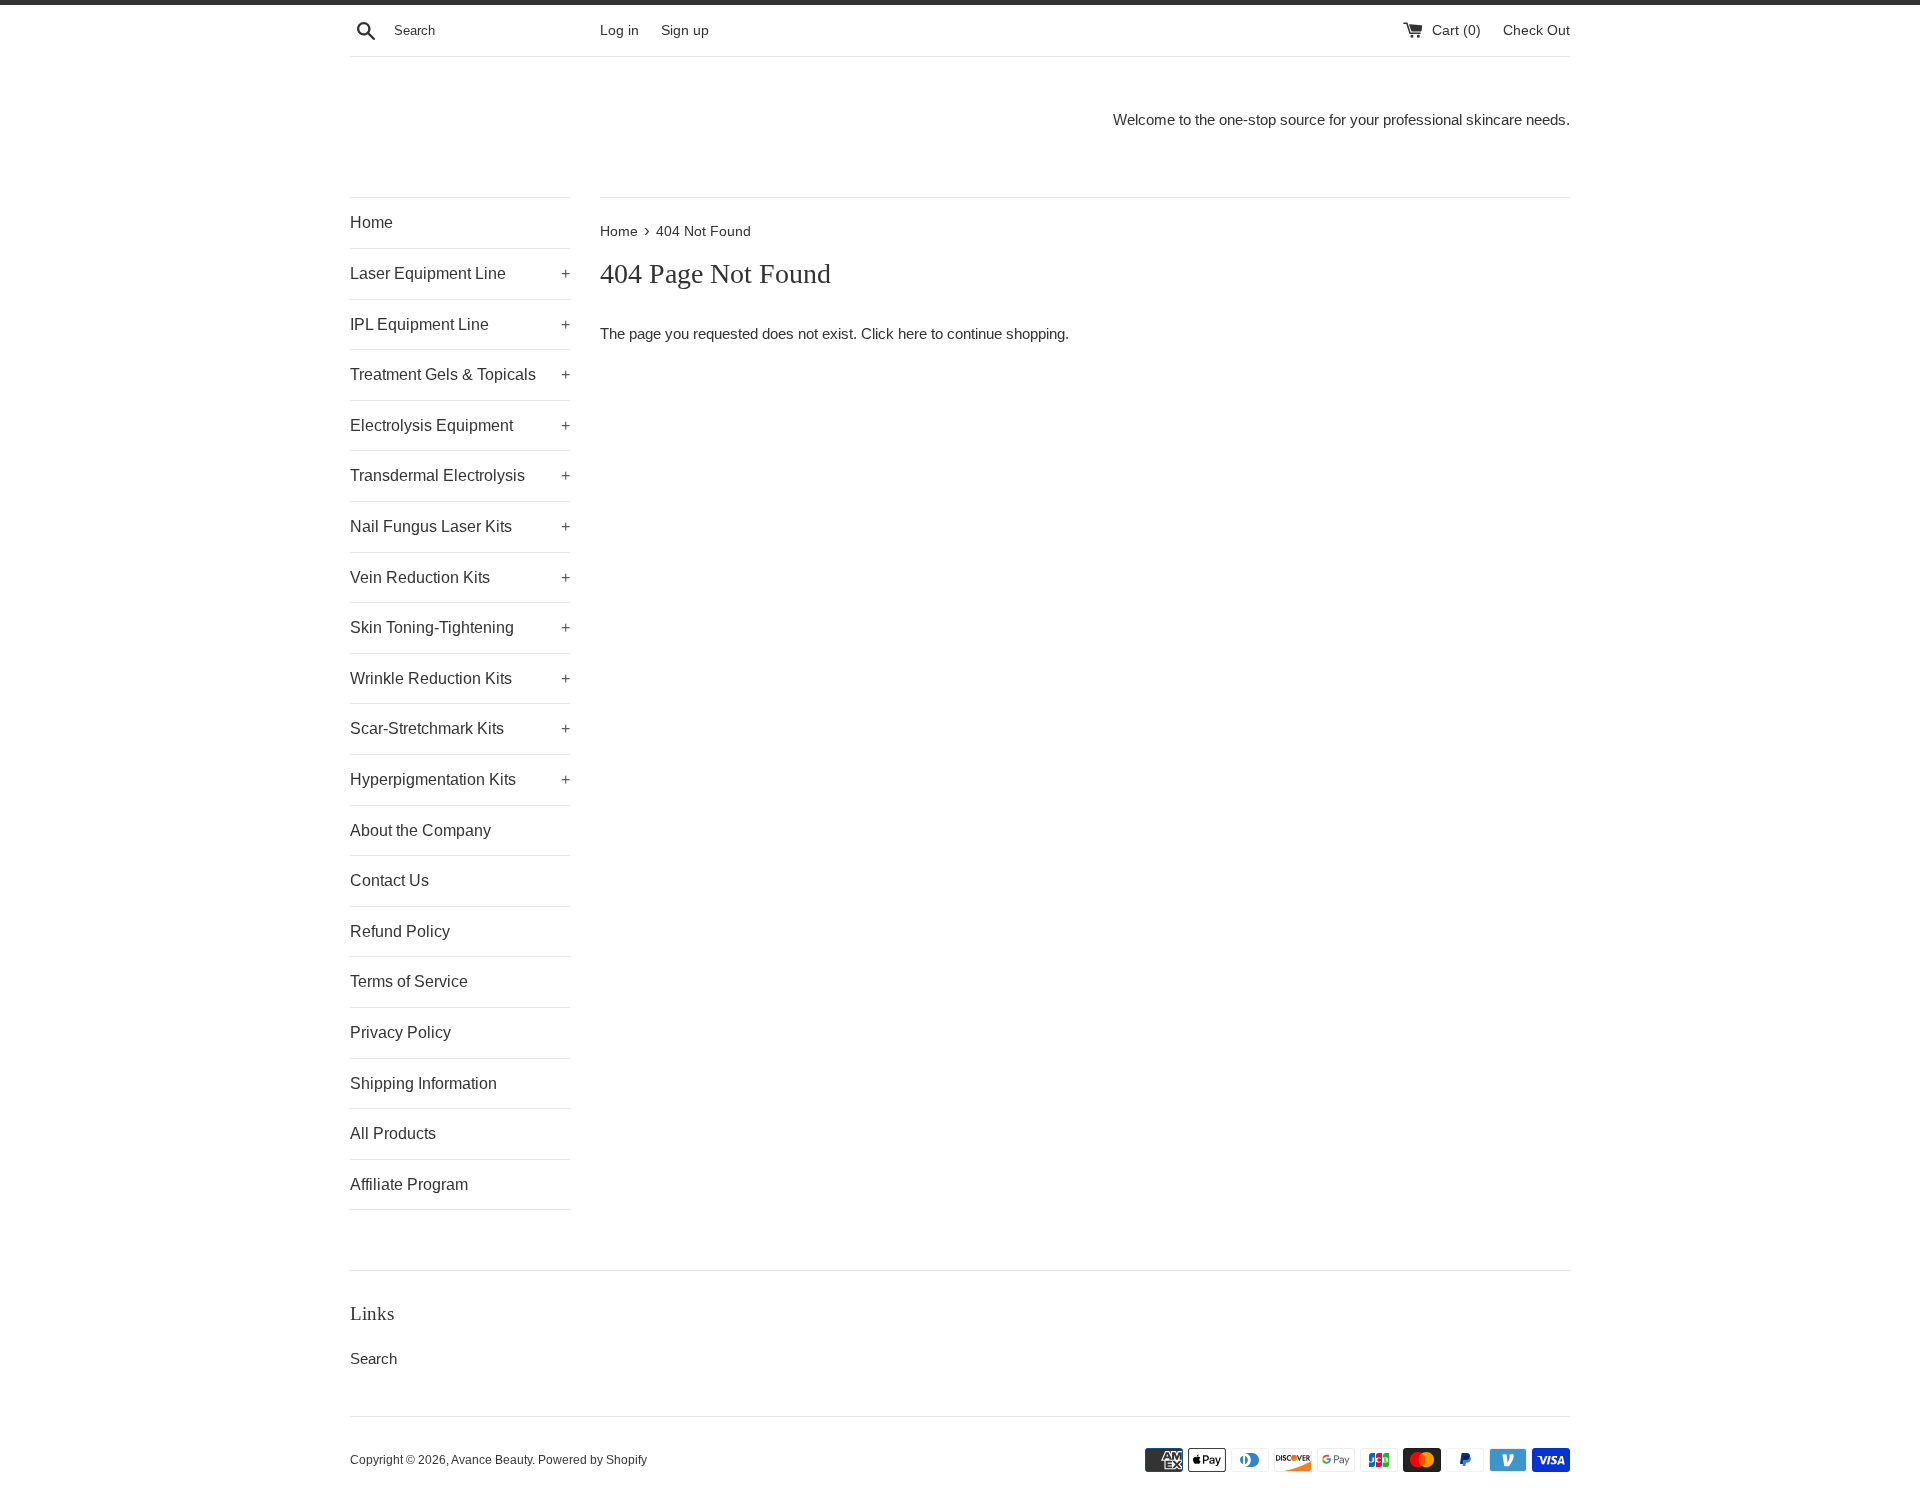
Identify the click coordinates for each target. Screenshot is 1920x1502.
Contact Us (389, 880)
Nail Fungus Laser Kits (460, 526)
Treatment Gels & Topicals (460, 374)
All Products (393, 1133)
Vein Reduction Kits (460, 577)
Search (373, 1358)
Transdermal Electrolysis (460, 475)
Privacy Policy (400, 1032)
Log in (619, 30)
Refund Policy (400, 931)
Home (371, 222)
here (912, 333)
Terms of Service (409, 981)
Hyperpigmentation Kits (460, 779)
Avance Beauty (491, 1460)
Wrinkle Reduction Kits (460, 678)
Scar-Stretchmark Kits (460, 728)
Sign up (685, 30)
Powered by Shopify (592, 1460)
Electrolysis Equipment (460, 425)
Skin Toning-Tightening (460, 627)
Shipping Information (423, 1083)
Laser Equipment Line (460, 273)
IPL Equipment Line (460, 324)
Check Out (1536, 30)
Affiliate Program (409, 1184)
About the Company (420, 830)
